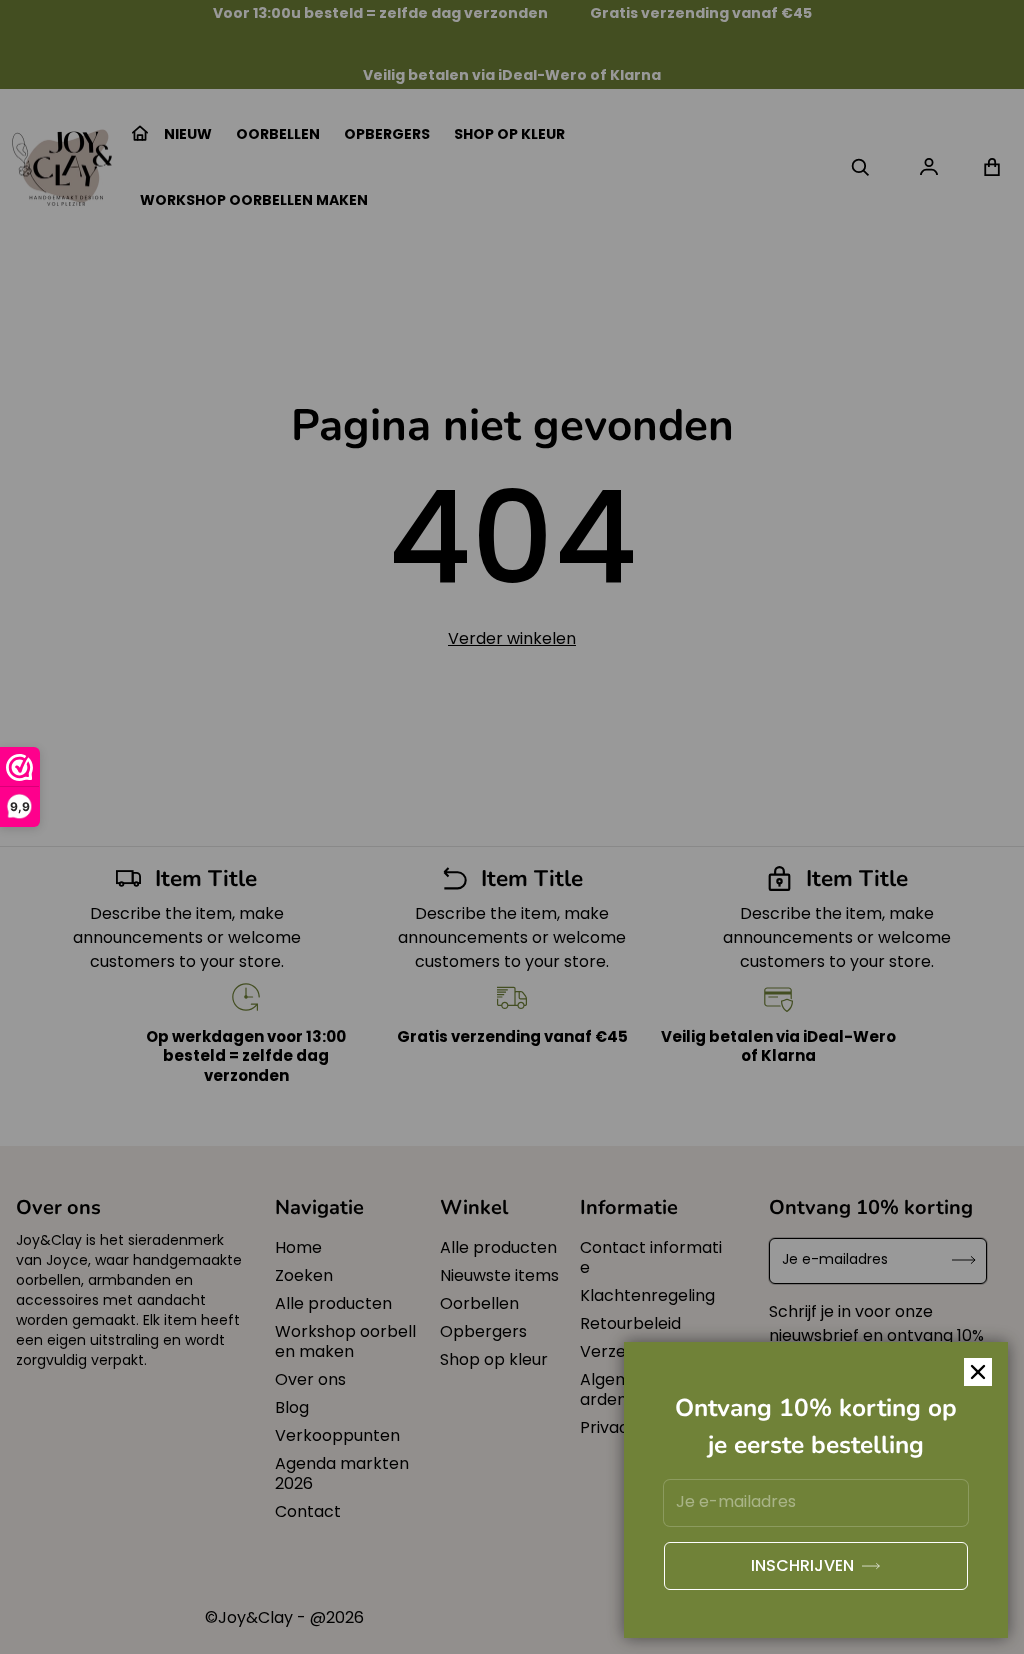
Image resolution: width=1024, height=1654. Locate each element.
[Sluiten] (978, 1372)
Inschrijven (802, 1565)
